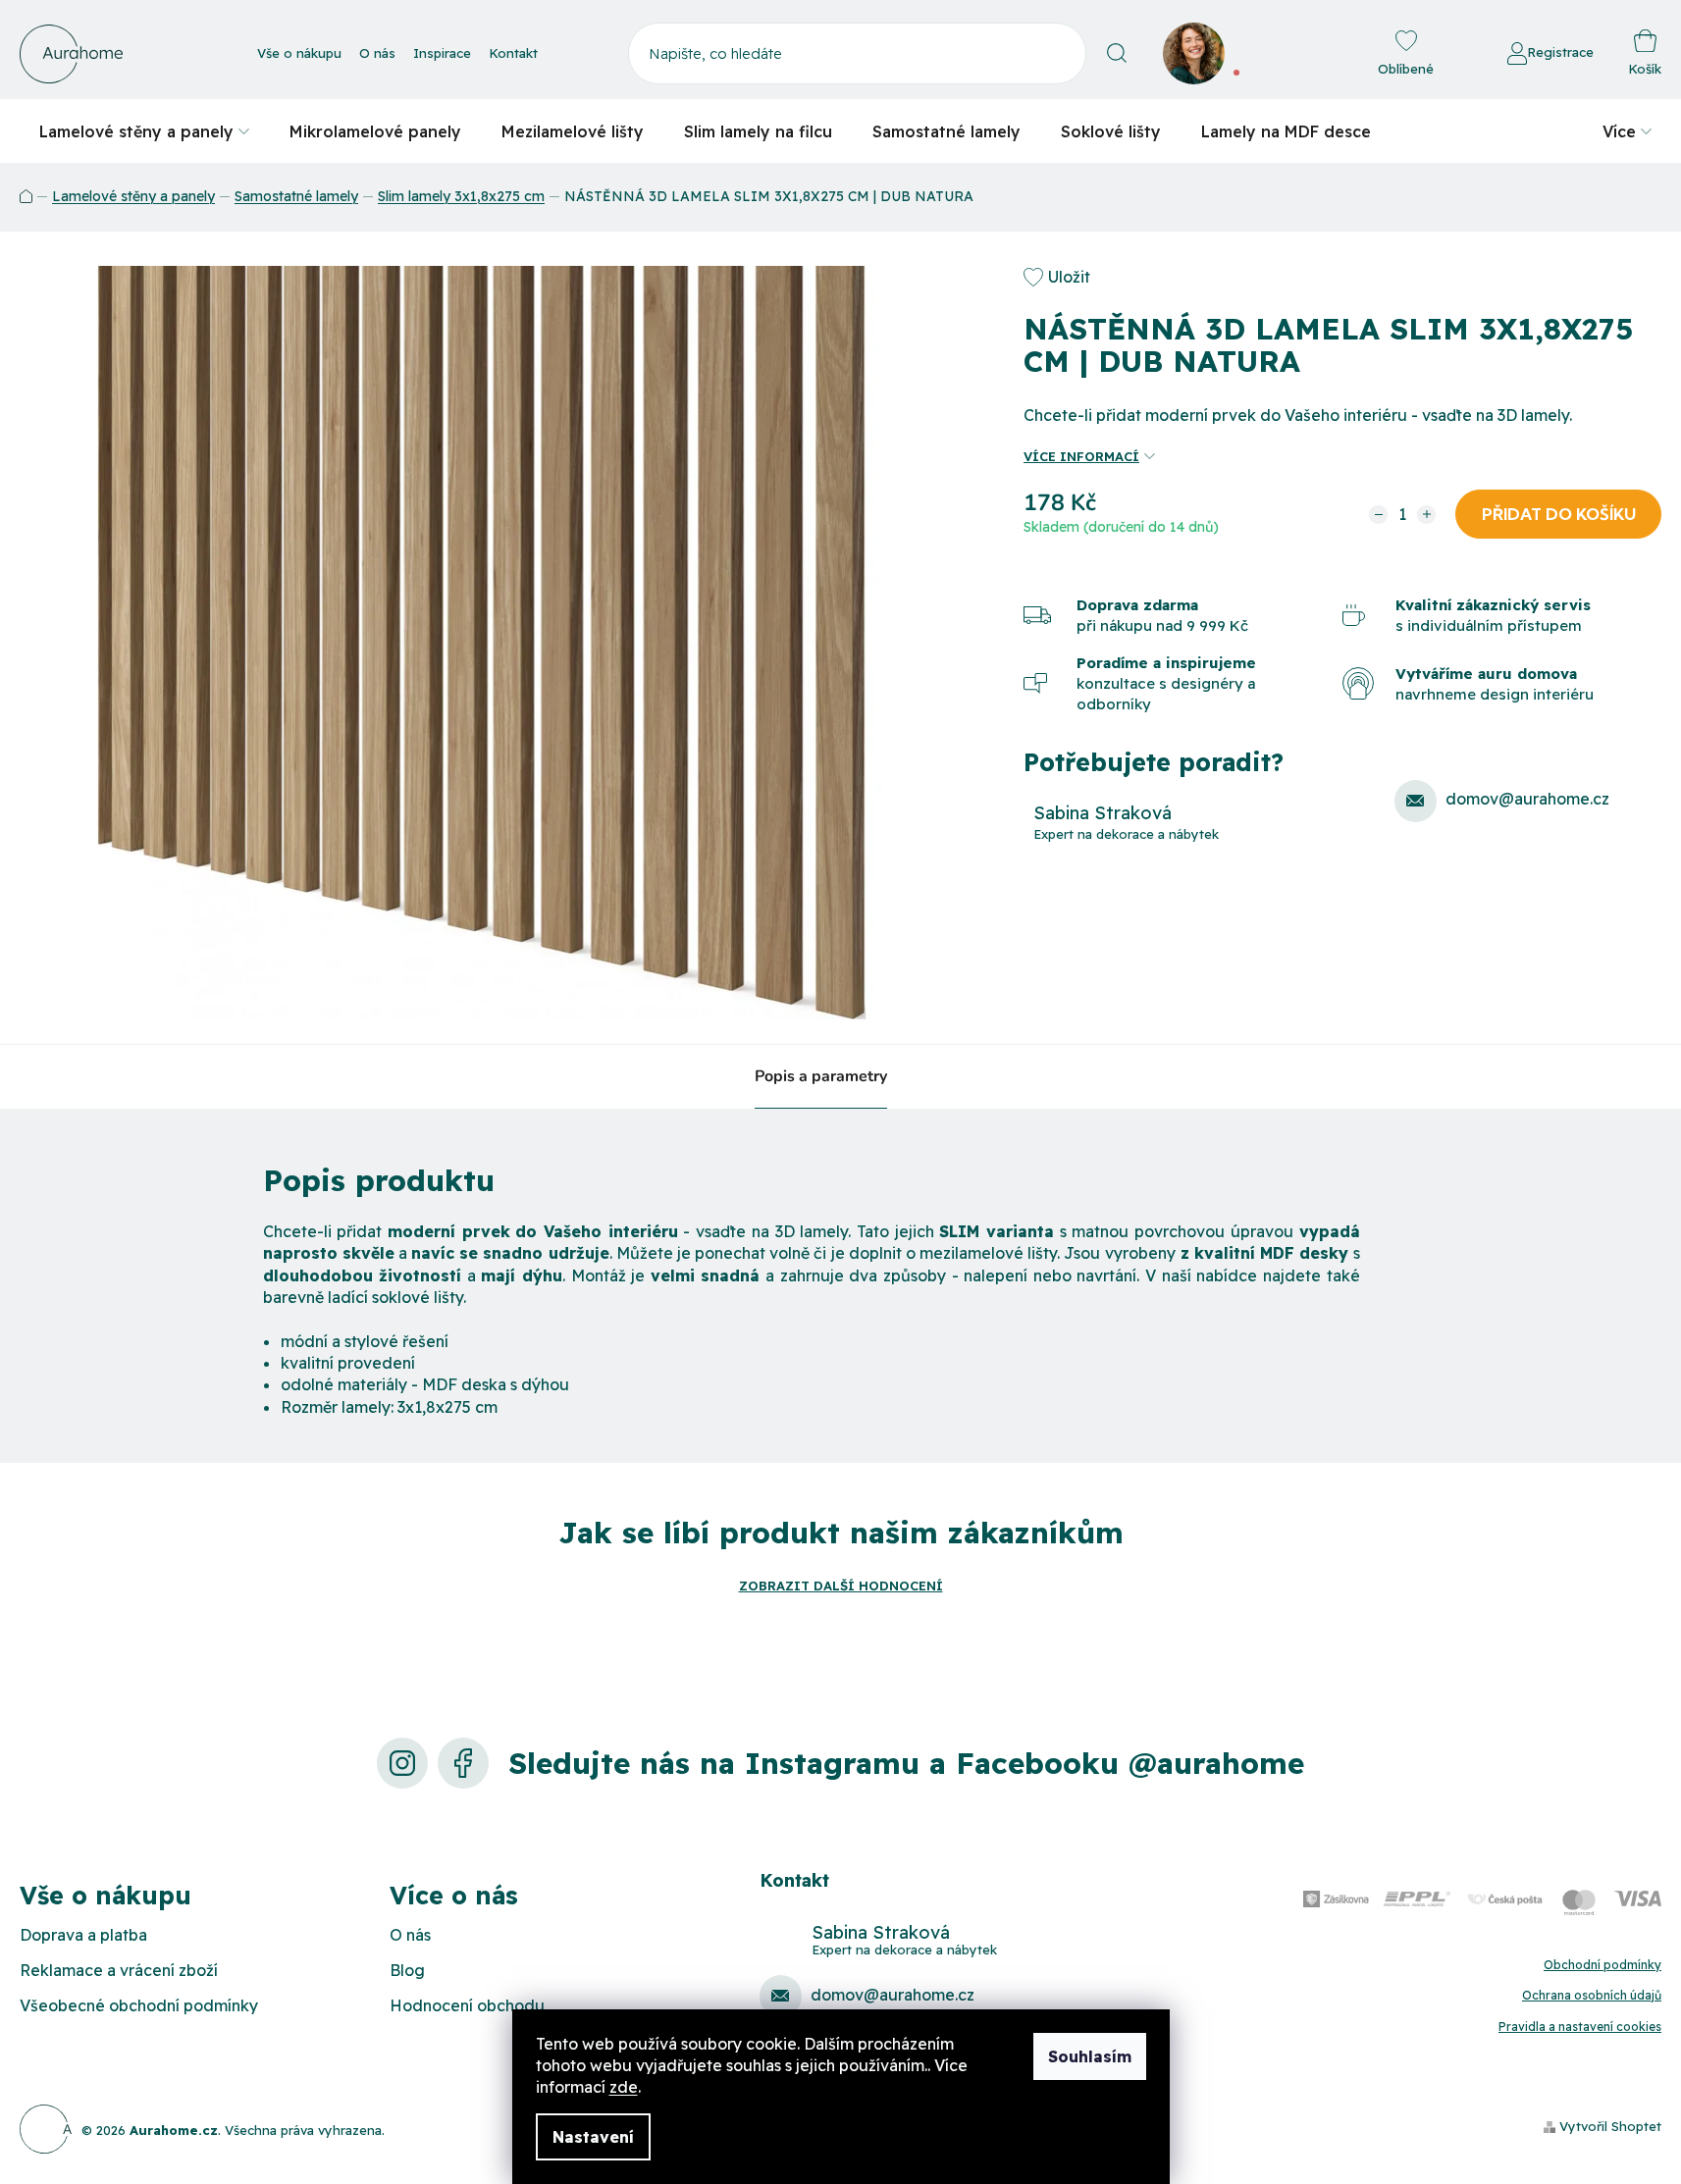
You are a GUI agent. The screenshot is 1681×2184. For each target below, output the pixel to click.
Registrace (1560, 52)
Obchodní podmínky (1602, 1965)
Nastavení (593, 2137)
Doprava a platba (83, 1935)
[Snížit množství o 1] (1378, 515)
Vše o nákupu (299, 53)
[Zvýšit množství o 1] (1426, 515)
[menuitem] (144, 131)
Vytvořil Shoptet (1610, 2126)
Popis (775, 1076)
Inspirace (442, 53)
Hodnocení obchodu (467, 2005)
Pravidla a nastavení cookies (1580, 2027)
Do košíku (1558, 514)
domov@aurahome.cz (1527, 799)
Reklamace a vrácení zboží (119, 1970)
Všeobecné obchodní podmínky (139, 2005)
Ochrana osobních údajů (1592, 1995)
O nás (377, 53)
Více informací (1081, 456)
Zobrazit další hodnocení (841, 1586)
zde (624, 2087)
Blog (407, 1970)
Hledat (1117, 53)
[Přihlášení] (1453, 54)
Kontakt (513, 53)
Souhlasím (1090, 2056)
